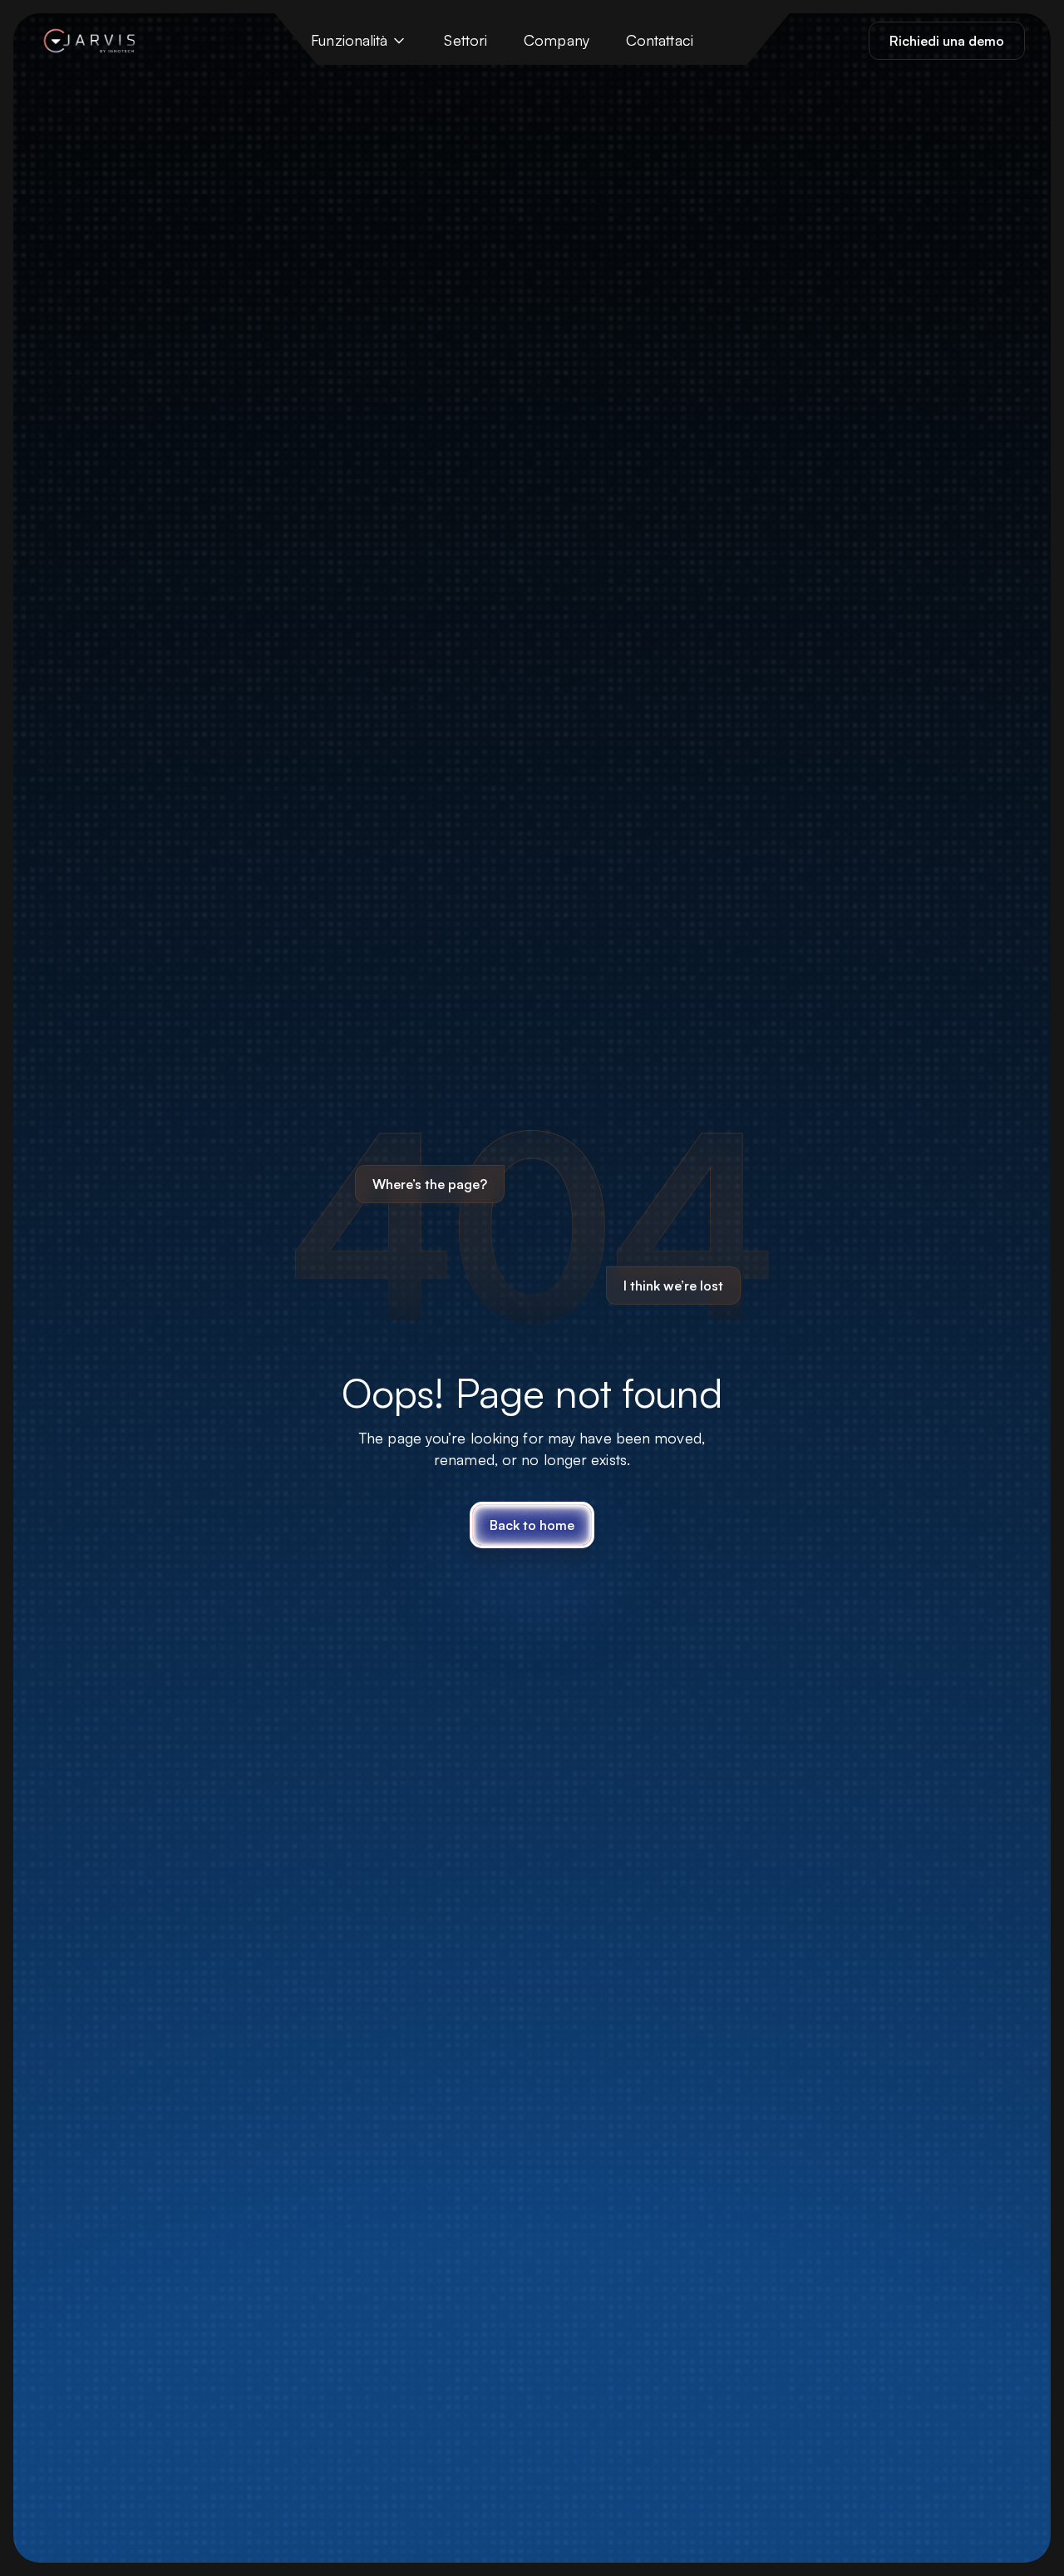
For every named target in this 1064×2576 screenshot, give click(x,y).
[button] (359, 41)
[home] (87, 41)
